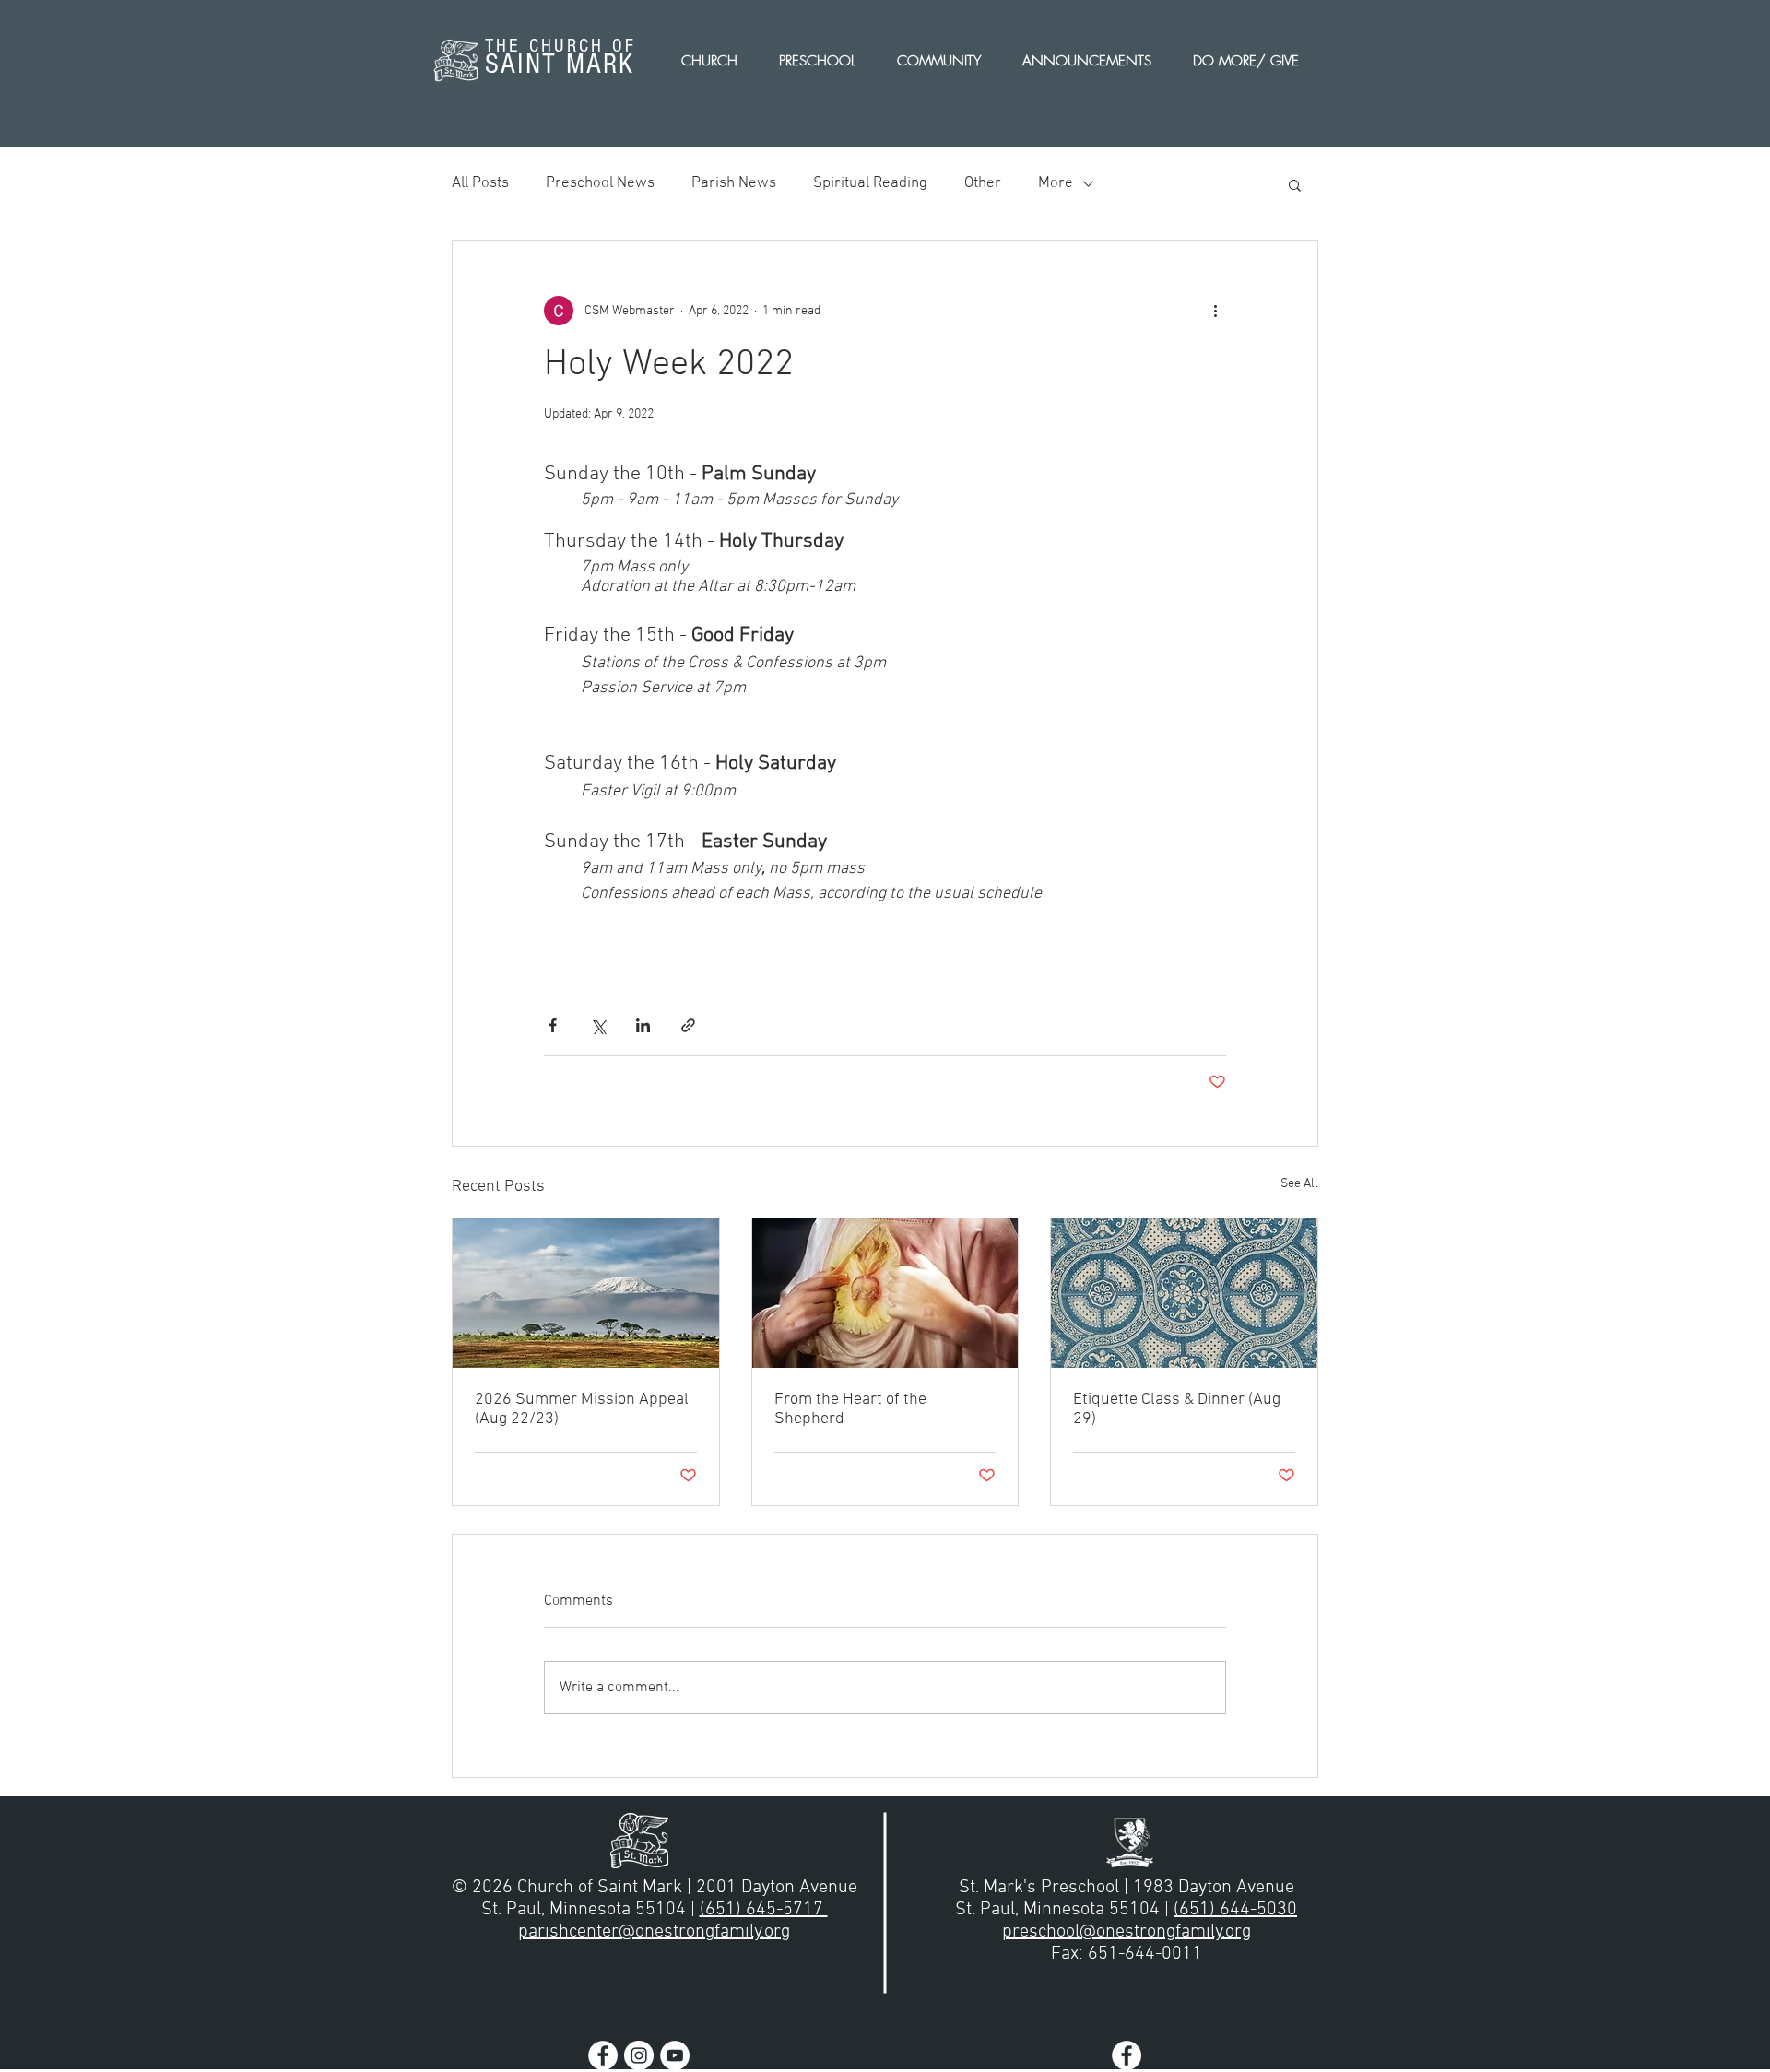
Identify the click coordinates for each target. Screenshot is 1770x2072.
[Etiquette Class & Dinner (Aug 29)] (1184, 1293)
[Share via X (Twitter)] (598, 1025)
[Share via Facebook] (553, 1025)
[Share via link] (688, 1025)
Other (983, 183)
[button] (1295, 184)
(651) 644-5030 (1235, 1910)
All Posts (480, 183)
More (1056, 183)
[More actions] (1215, 311)
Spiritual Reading (870, 183)
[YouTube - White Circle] (675, 2055)
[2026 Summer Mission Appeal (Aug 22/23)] (586, 1293)
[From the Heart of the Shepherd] (885, 1293)
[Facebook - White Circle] (603, 2055)
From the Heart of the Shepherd (850, 1409)
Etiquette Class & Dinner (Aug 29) (1177, 1409)
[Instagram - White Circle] (639, 2055)
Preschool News (600, 183)
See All (1299, 1184)
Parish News (734, 183)
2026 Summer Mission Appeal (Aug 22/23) (582, 1409)
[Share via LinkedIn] (643, 1025)
